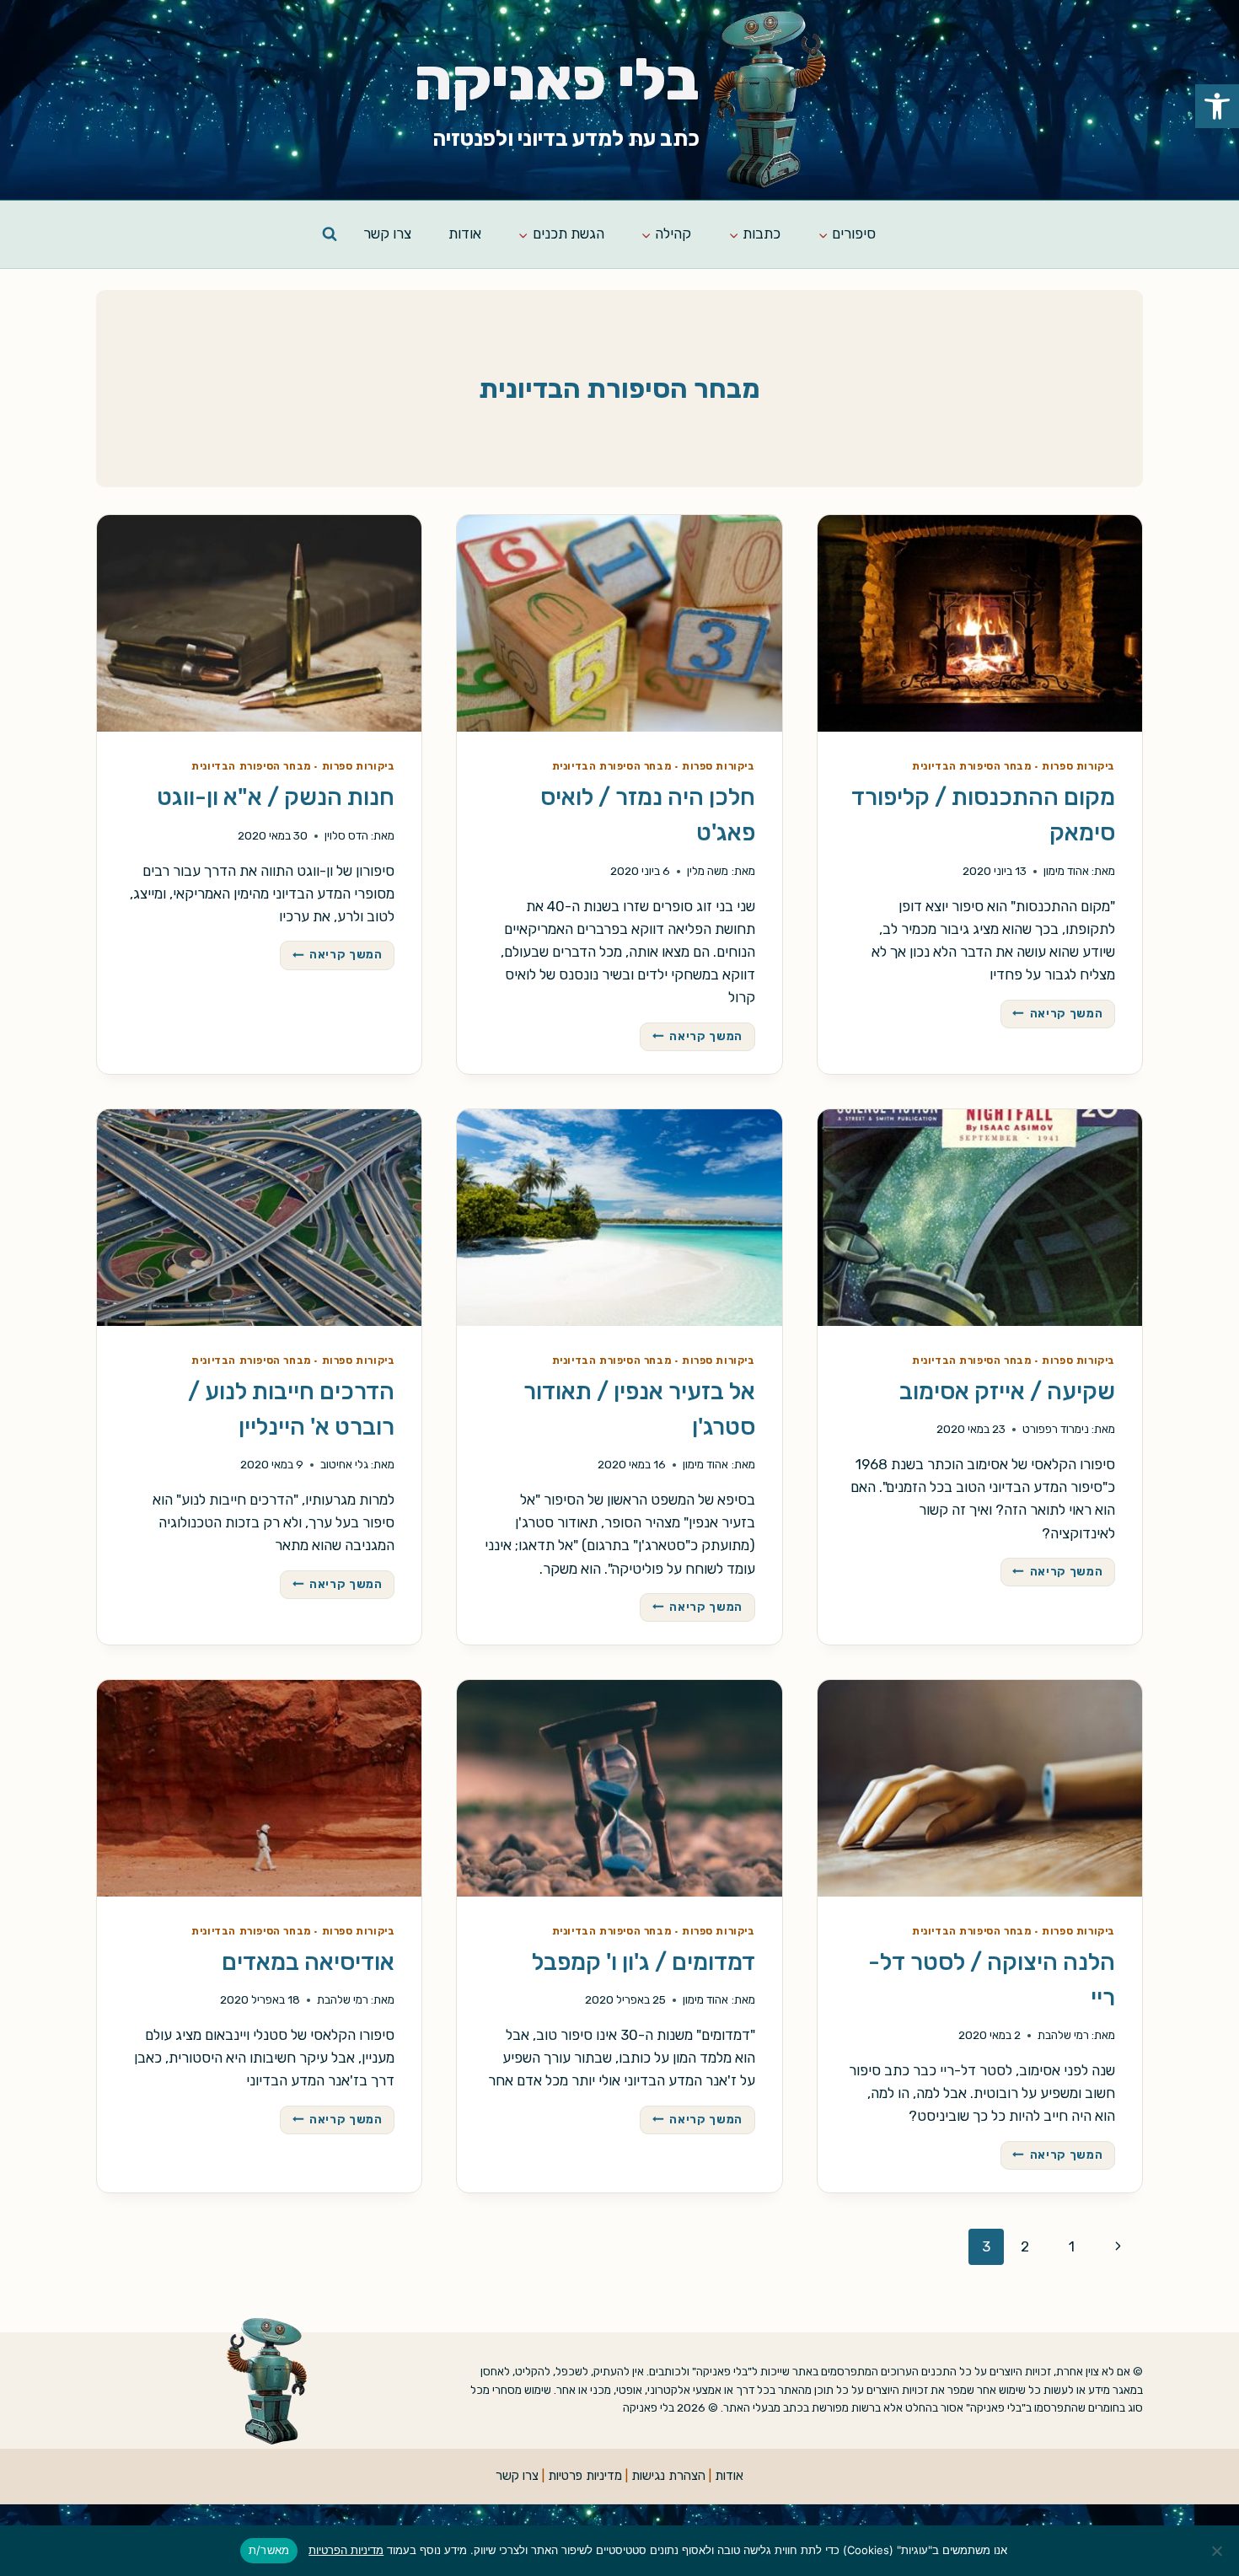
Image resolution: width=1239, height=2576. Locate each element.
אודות (465, 233)
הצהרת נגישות (668, 2476)
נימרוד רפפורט (1056, 1429)
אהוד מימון (1066, 871)
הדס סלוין (346, 835)
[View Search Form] (330, 234)
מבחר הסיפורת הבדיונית (972, 766)
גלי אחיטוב (344, 1464)
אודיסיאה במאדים (308, 1962)
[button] (1217, 106)
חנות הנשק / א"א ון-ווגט (276, 797)
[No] (1218, 2551)
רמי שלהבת (1063, 2035)
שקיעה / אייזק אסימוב (1007, 1391)
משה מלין (708, 871)
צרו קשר (387, 233)
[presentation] (980, 623)
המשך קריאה (1052, 1015)
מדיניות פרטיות (585, 2476)
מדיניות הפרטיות (346, 2550)
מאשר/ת (269, 2550)
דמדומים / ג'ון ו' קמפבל (644, 1962)
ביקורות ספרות (1078, 766)
